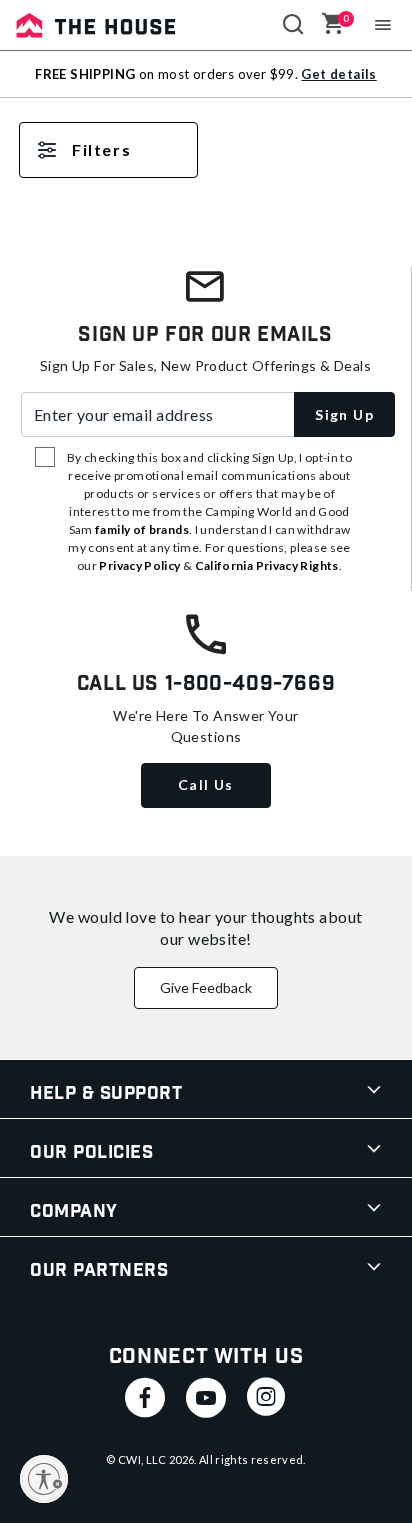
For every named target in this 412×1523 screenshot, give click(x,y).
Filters (101, 149)
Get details (338, 74)
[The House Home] (96, 25)
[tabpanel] (206, 170)
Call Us (206, 784)
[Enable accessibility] (44, 1479)
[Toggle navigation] (383, 25)
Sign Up (344, 414)
